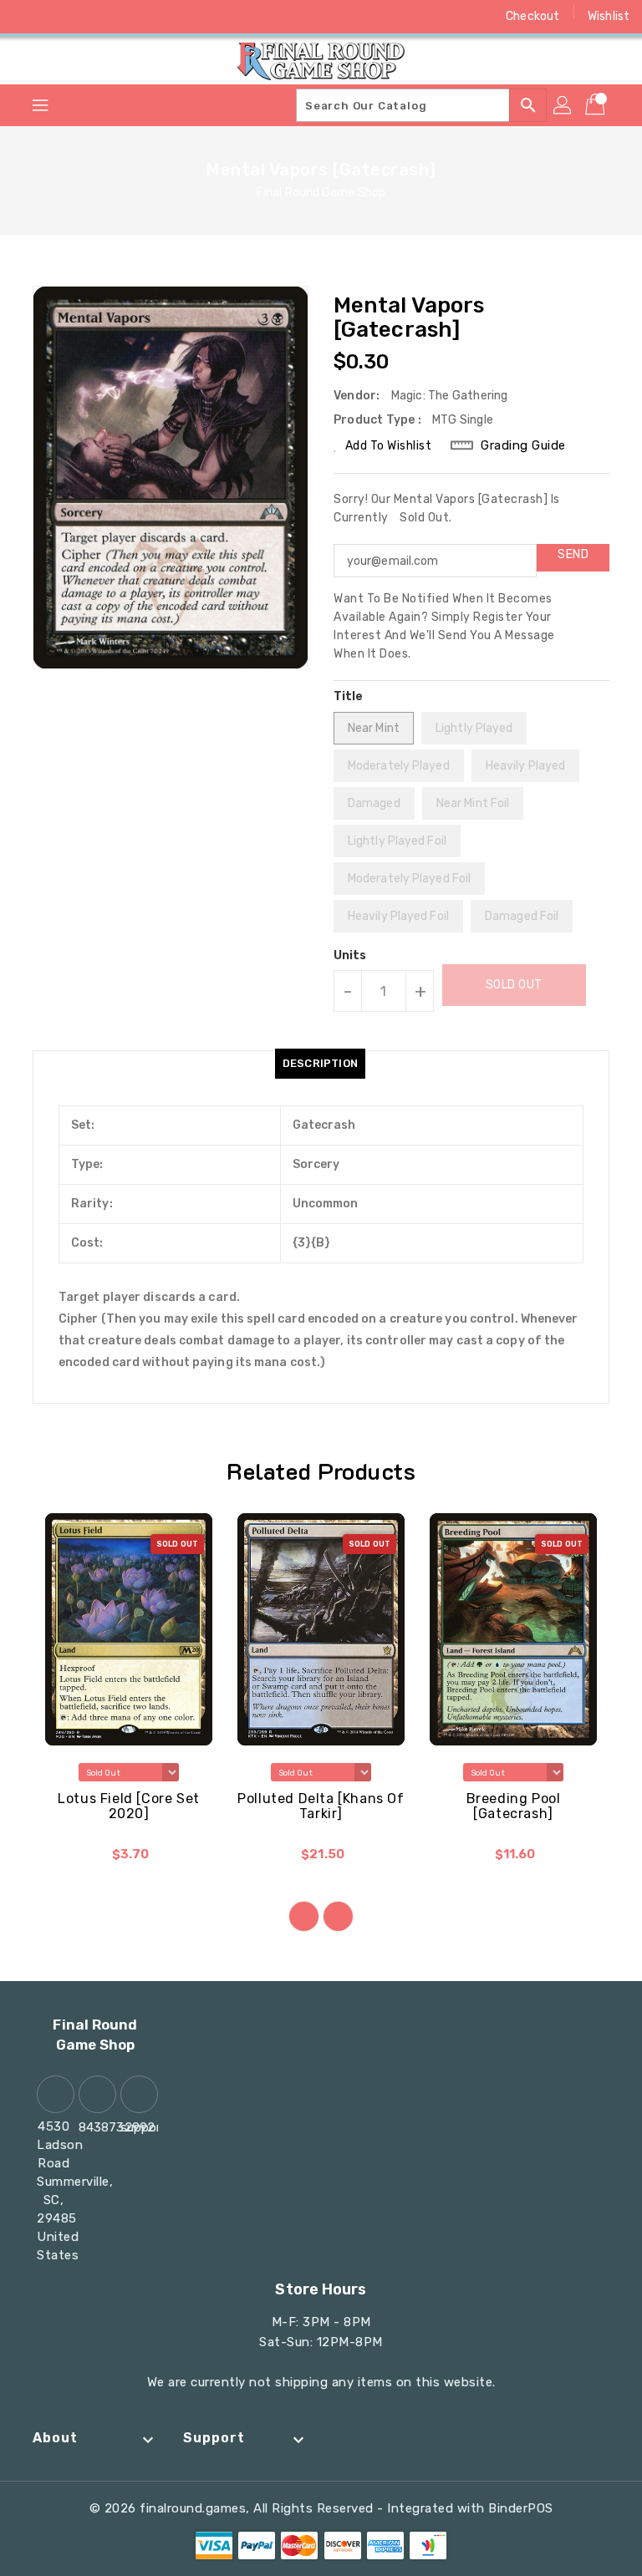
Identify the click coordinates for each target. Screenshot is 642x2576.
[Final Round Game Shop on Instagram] (90, 17)
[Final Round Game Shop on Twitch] (154, 17)
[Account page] (563, 105)
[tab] (320, 1064)
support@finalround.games (137, 2127)
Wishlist (609, 16)
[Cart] (597, 105)
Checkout (532, 16)
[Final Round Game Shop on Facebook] (27, 17)
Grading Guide (523, 445)
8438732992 (95, 2127)
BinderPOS (521, 2508)
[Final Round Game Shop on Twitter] (59, 17)
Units (350, 956)
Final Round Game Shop (321, 193)
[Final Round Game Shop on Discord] (122, 17)
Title (349, 696)
